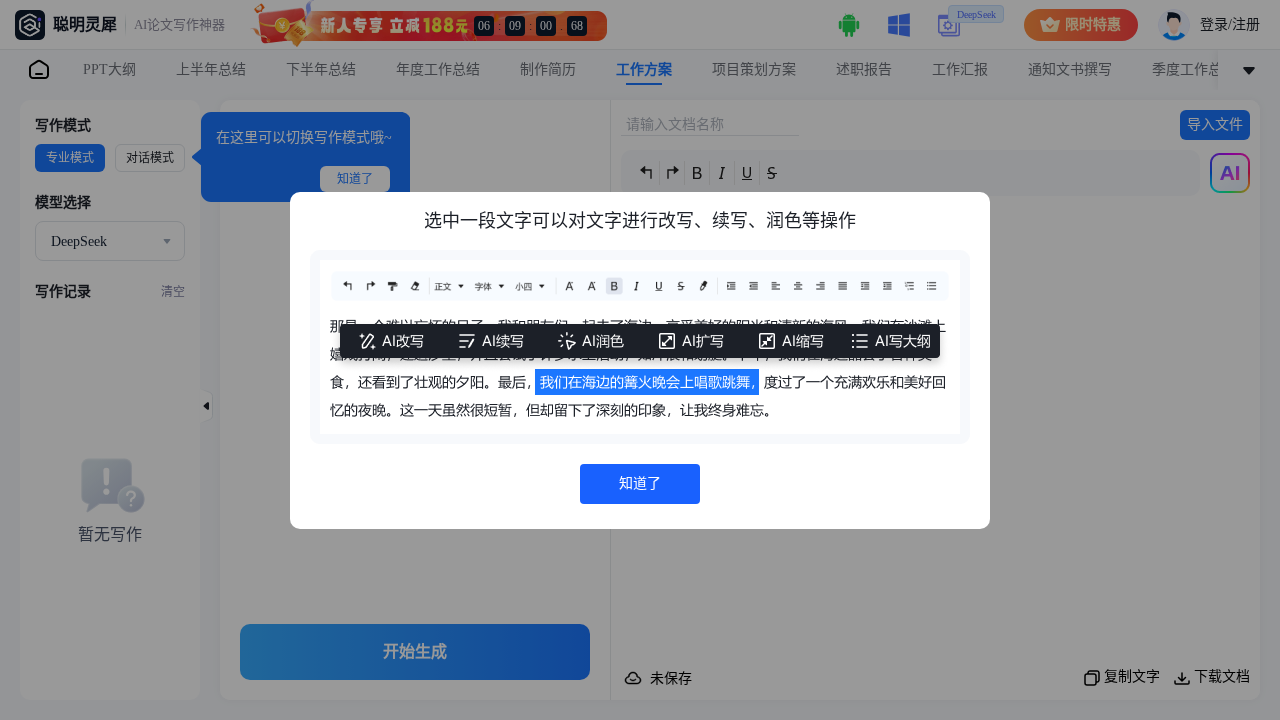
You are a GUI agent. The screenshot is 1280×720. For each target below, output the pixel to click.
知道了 (640, 483)
